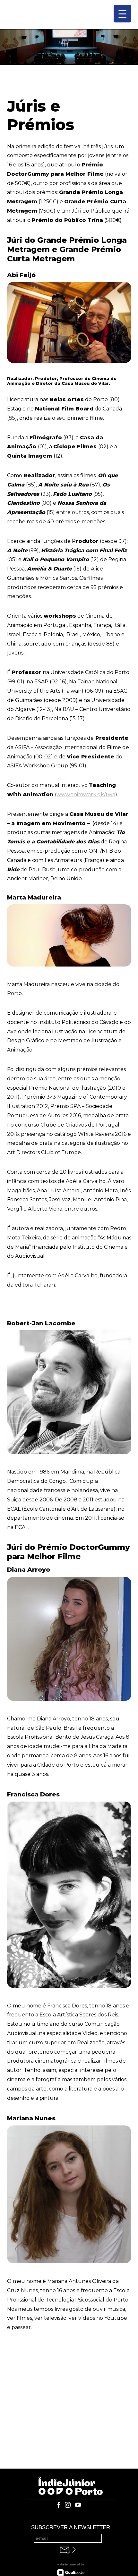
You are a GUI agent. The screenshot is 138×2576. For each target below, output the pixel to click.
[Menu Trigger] (122, 14)
